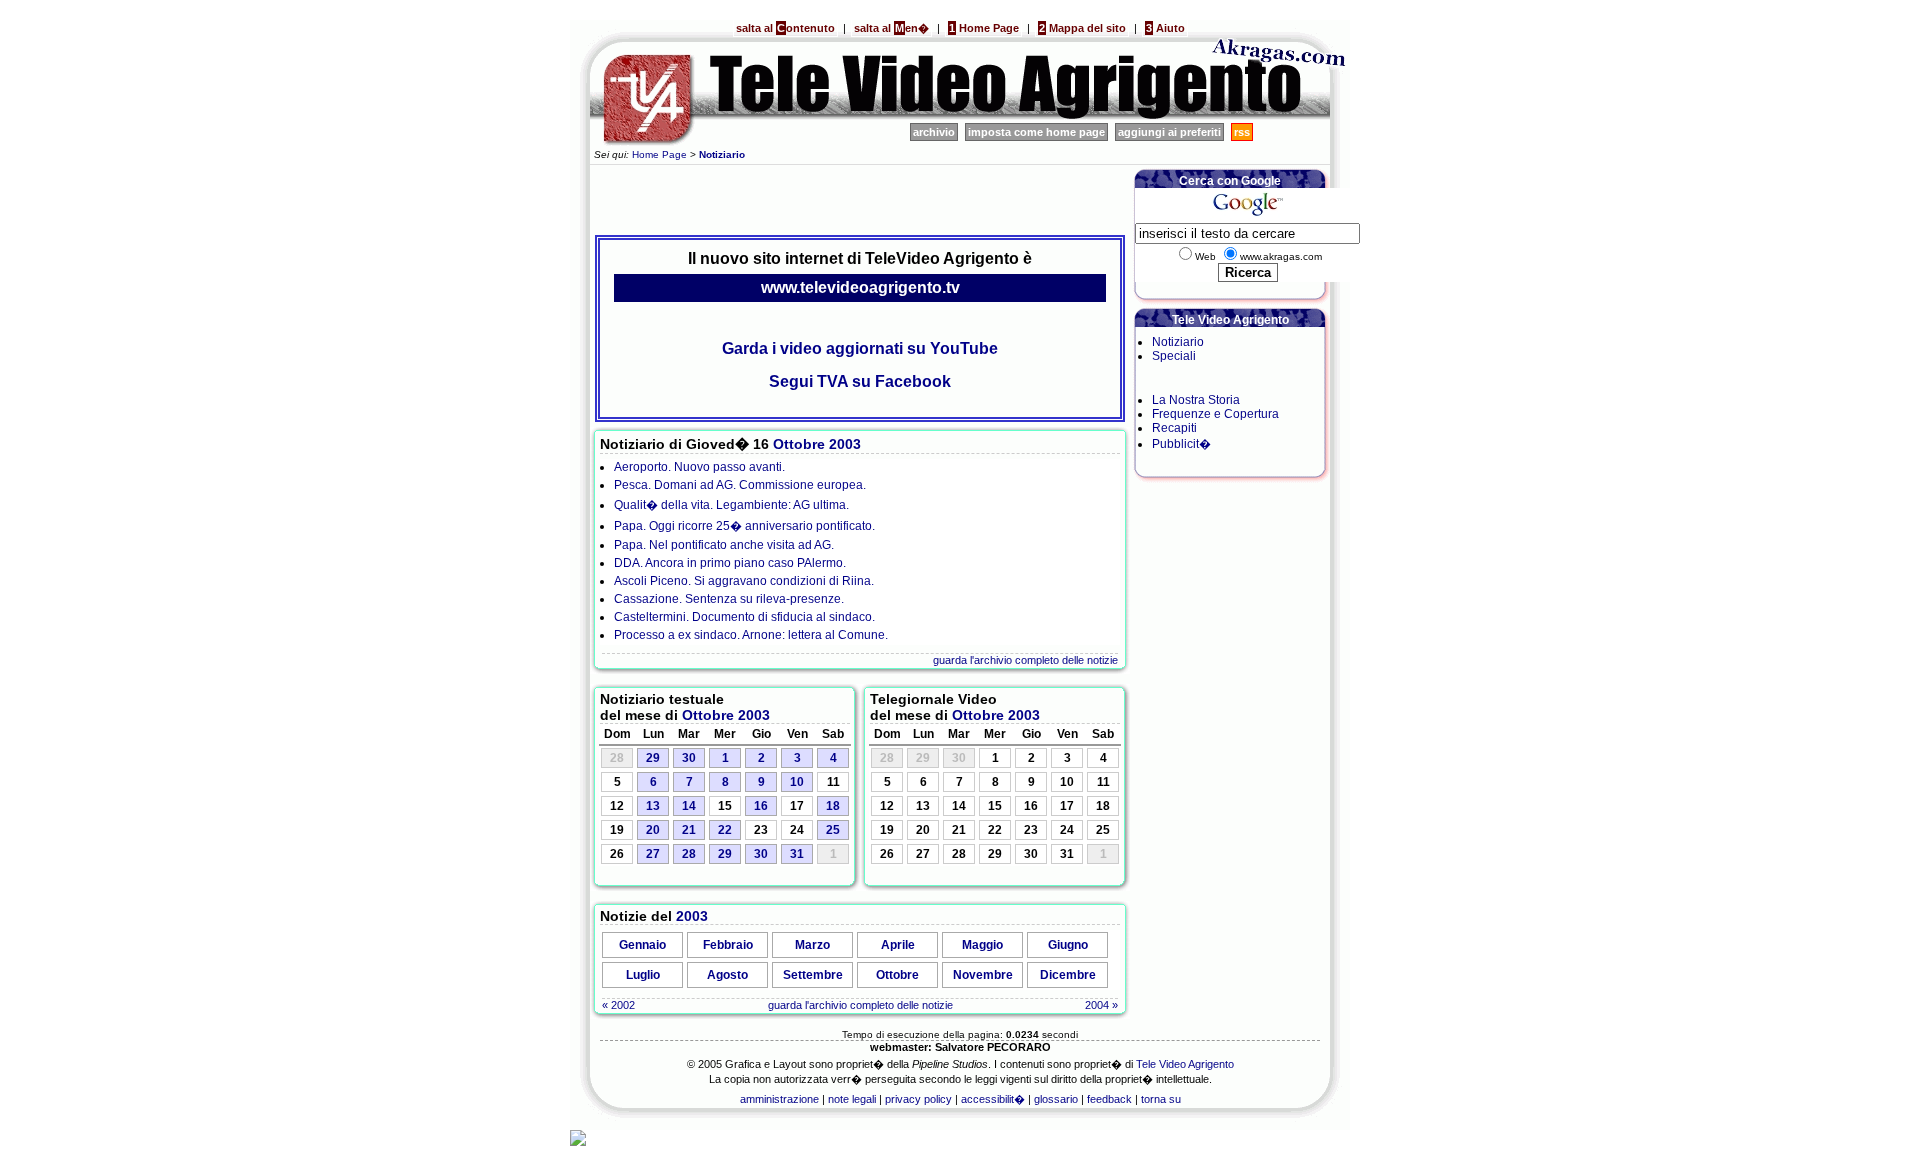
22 (725, 830)
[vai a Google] (1247, 216)
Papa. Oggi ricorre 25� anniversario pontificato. (744, 526)
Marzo (812, 945)
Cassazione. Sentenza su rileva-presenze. (729, 599)
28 (689, 854)
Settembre (813, 975)
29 (653, 758)
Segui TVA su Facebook (860, 381)
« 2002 (618, 1005)
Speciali (1174, 356)
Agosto (727, 975)
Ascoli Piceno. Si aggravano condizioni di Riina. (744, 581)
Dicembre (1068, 975)
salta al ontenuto (785, 28)
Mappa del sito (1082, 28)
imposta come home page (1036, 132)
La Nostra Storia (1196, 400)
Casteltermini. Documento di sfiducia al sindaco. (744, 617)
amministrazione (779, 1099)
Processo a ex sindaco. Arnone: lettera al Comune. (751, 635)
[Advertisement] (860, 197)
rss (1242, 132)
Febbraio (728, 945)
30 (689, 758)
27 (653, 854)
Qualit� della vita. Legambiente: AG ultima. (731, 505)
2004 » (1101, 1005)
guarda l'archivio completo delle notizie (1025, 660)
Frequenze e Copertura (1215, 414)
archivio (934, 132)
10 (797, 782)
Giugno (1068, 945)
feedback (1109, 1099)
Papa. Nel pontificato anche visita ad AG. (724, 545)
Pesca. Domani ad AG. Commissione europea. (740, 485)
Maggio (982, 945)
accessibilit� (993, 1099)
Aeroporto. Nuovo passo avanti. (699, 467)
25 (833, 830)
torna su (1161, 1099)
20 (653, 830)
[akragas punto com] (1280, 116)
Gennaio (642, 945)
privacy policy (918, 1099)
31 (797, 854)
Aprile (898, 945)
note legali (852, 1099)
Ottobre (799, 444)
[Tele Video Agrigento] (890, 116)
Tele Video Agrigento (1185, 1064)
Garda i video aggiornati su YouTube (860, 348)
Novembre (983, 975)
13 (653, 806)
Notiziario (1178, 342)
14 (689, 806)
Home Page (984, 28)
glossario (1056, 1099)
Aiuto (1165, 28)
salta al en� (891, 28)
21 (689, 830)
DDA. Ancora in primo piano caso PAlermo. (730, 563)
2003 (845, 444)
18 (833, 806)
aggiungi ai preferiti (1169, 132)
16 (761, 806)
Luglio (643, 975)
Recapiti (1174, 428)
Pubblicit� (1181, 444)
